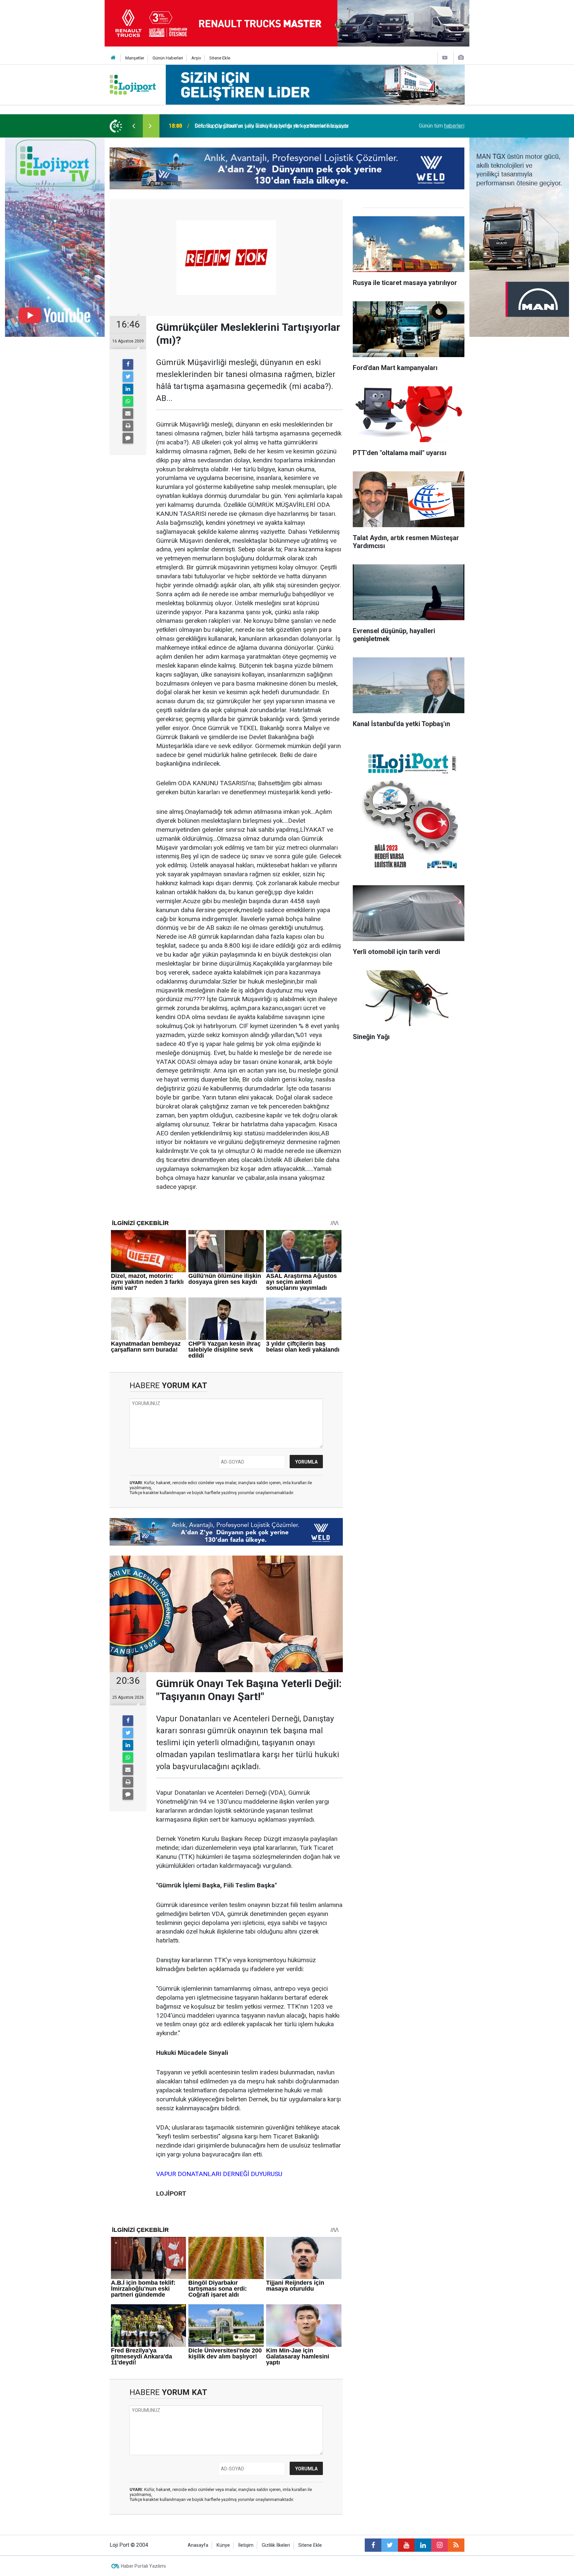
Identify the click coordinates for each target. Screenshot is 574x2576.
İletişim (246, 2545)
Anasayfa (198, 2545)
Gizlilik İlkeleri (276, 2545)
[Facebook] (128, 364)
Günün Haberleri (168, 58)
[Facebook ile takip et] (373, 2545)
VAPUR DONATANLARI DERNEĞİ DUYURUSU (219, 2174)
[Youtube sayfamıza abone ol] (406, 2545)
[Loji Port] (133, 84)
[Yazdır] (128, 426)
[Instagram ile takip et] (439, 2545)
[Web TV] (445, 58)
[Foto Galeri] (461, 58)
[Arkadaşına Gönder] (128, 414)
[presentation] (134, 126)
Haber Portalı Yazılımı (143, 2566)
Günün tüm (442, 126)
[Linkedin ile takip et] (423, 2545)
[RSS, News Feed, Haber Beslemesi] (456, 2545)
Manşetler (135, 58)
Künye (223, 2545)
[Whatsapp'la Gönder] (128, 401)
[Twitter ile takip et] (390, 2545)
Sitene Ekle (220, 58)
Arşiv (196, 58)
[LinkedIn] (128, 389)
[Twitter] (128, 377)
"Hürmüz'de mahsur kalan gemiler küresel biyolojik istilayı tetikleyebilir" (277, 126)
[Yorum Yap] (128, 438)
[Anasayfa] (113, 58)
